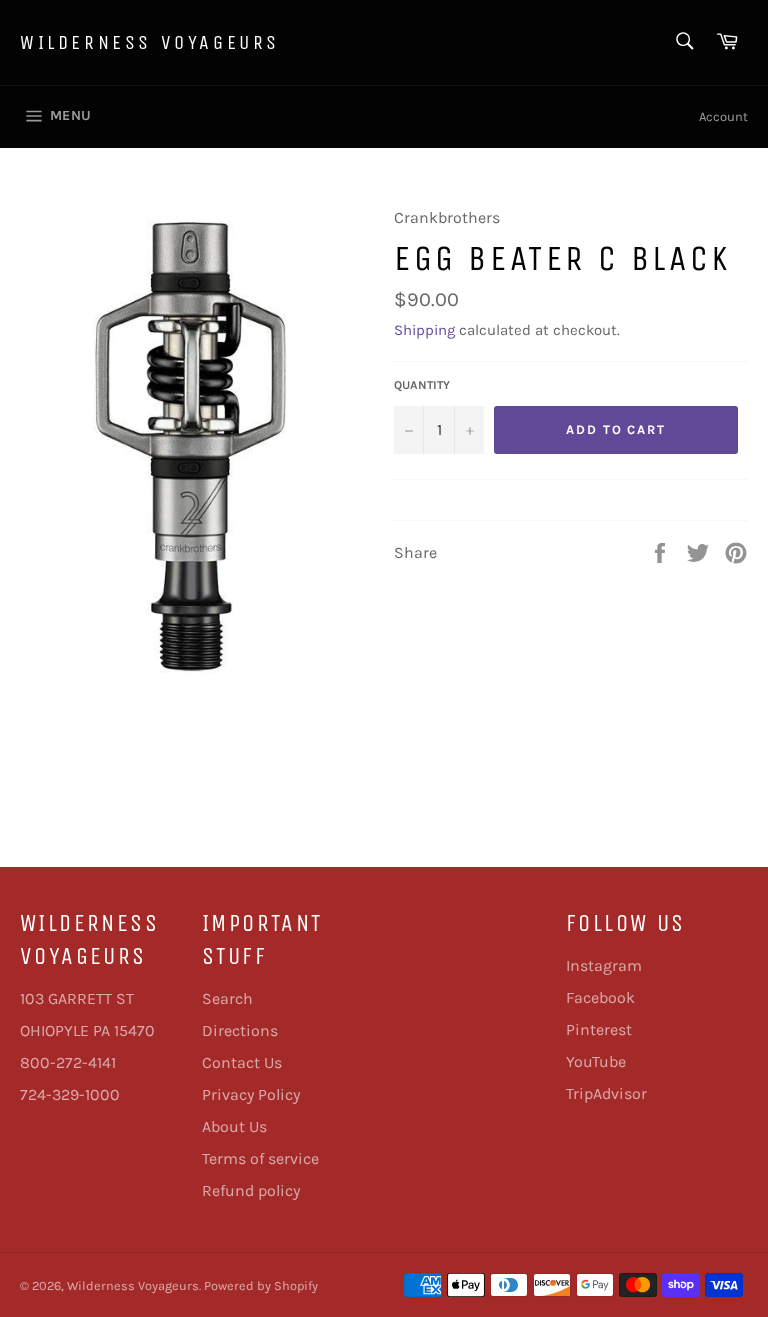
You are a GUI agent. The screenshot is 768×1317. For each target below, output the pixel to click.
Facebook (600, 997)
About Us (234, 1126)
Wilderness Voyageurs (150, 42)
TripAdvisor (606, 1093)
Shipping (424, 330)
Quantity (422, 385)
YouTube (596, 1061)
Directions (240, 1030)
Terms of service (260, 1158)
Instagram (604, 965)
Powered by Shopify (261, 1285)
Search (227, 998)
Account (723, 116)
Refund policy (251, 1190)
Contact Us (242, 1062)
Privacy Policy (251, 1094)
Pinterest (599, 1029)
